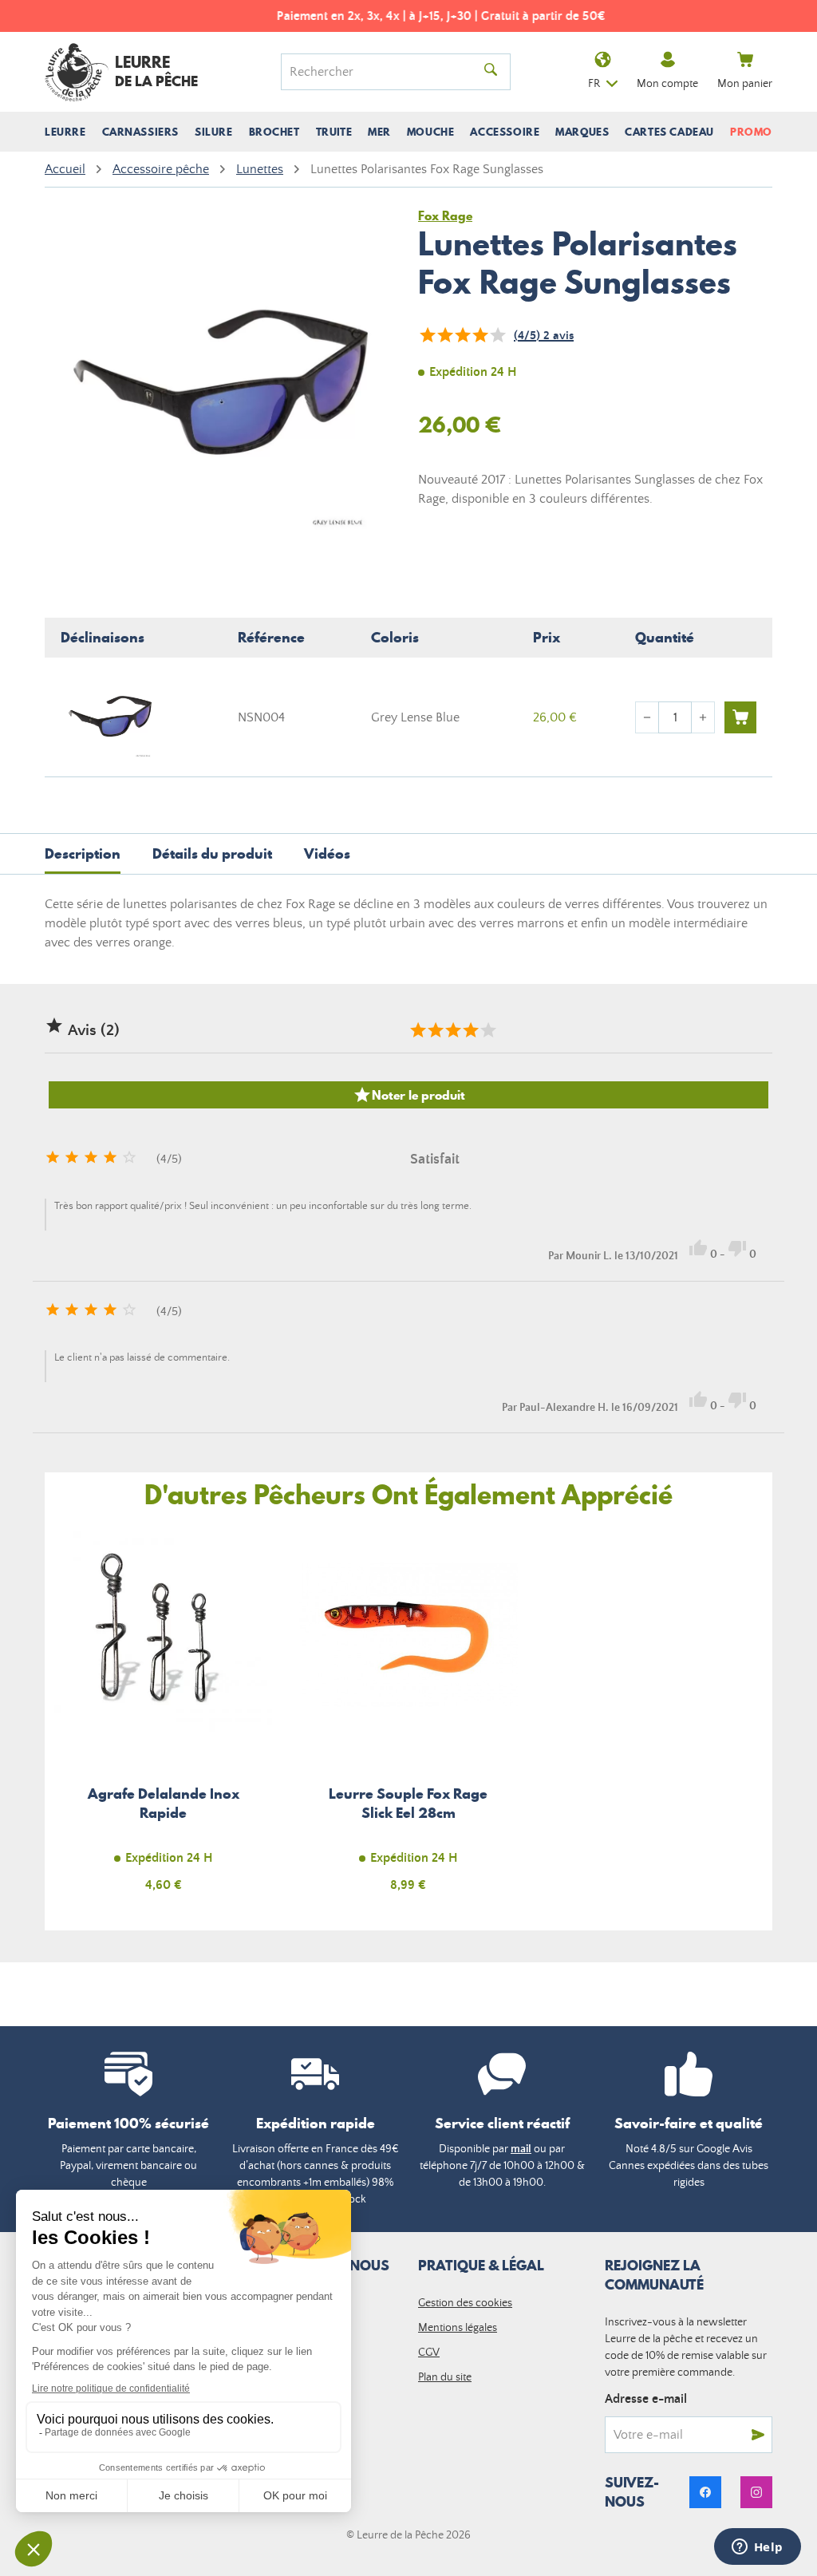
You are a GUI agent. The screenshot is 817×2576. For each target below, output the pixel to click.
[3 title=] (452, 1030)
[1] (427, 335)
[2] (444, 335)
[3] (462, 335)
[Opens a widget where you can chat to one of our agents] (757, 2548)
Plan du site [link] (445, 2377)
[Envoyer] (758, 2435)
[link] (705, 2492)
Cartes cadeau (669, 132)
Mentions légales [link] (458, 2328)
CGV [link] (429, 2353)
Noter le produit (409, 1095)
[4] (480, 335)
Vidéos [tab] (327, 853)
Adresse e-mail (646, 2399)
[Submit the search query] (491, 72)
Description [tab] (83, 853)
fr (594, 84)
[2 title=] (435, 1030)
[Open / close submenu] (65, 132)
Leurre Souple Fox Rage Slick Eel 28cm (408, 1718)
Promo (751, 132)
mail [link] (521, 2149)
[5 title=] (487, 1030)
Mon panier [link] (745, 84)
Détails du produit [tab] (212, 853)
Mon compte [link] (667, 84)
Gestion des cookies (465, 2303)
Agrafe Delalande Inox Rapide (163, 1718)
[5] (497, 335)
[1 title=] (417, 1030)
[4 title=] (470, 1030)
